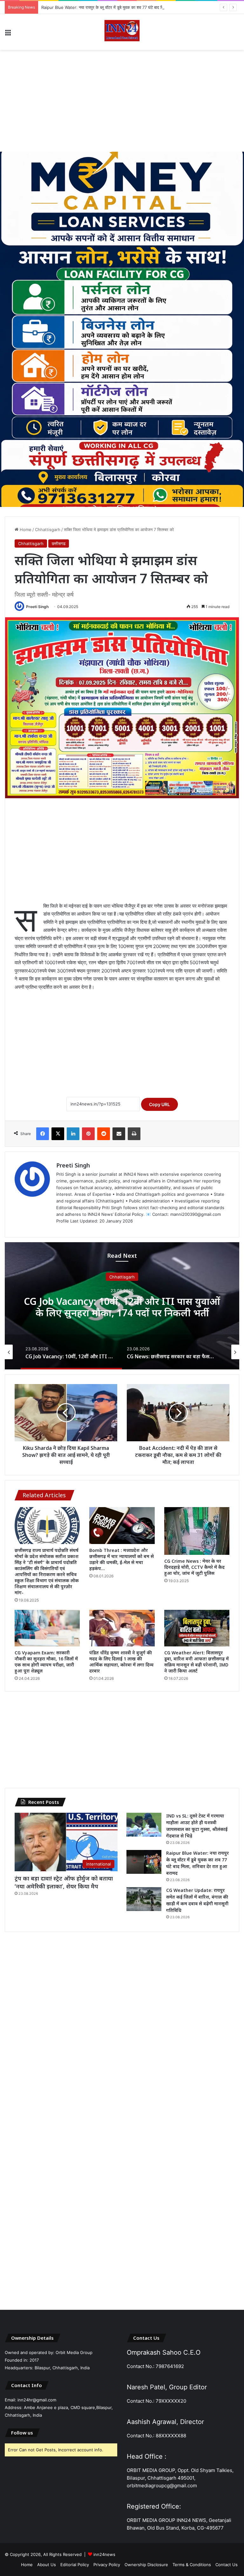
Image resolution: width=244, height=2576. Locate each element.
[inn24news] (122, 32)
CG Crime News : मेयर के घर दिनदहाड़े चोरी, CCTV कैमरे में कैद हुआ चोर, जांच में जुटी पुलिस (194, 1567)
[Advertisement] (122, 101)
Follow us (22, 2433)
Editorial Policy (75, 2565)
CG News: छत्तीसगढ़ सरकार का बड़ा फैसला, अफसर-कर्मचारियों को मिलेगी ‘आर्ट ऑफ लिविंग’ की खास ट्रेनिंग (122, 1312)
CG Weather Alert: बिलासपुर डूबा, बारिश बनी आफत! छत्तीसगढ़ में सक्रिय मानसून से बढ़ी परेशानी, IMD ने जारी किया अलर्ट (197, 1662)
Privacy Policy (107, 2565)
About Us (47, 2565)
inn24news (104, 2554)
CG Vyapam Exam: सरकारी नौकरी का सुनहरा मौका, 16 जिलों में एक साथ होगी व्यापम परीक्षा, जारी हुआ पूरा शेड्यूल (46, 1662)
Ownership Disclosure (146, 2565)
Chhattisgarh (48, 530)
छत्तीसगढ (59, 544)
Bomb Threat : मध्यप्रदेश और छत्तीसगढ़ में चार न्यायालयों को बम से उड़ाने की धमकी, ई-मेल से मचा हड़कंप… (122, 1559)
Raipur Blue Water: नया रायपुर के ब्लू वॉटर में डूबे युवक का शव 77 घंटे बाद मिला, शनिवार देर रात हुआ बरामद (125, 7)
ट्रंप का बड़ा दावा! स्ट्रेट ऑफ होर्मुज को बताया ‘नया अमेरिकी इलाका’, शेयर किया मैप (64, 1882)
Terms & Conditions (192, 2565)
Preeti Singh (37, 607)
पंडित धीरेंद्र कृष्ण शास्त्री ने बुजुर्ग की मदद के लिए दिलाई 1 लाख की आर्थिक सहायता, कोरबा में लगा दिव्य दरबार (121, 1662)
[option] (122, 1306)
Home (25, 530)
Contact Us (227, 2565)
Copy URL (159, 1104)
